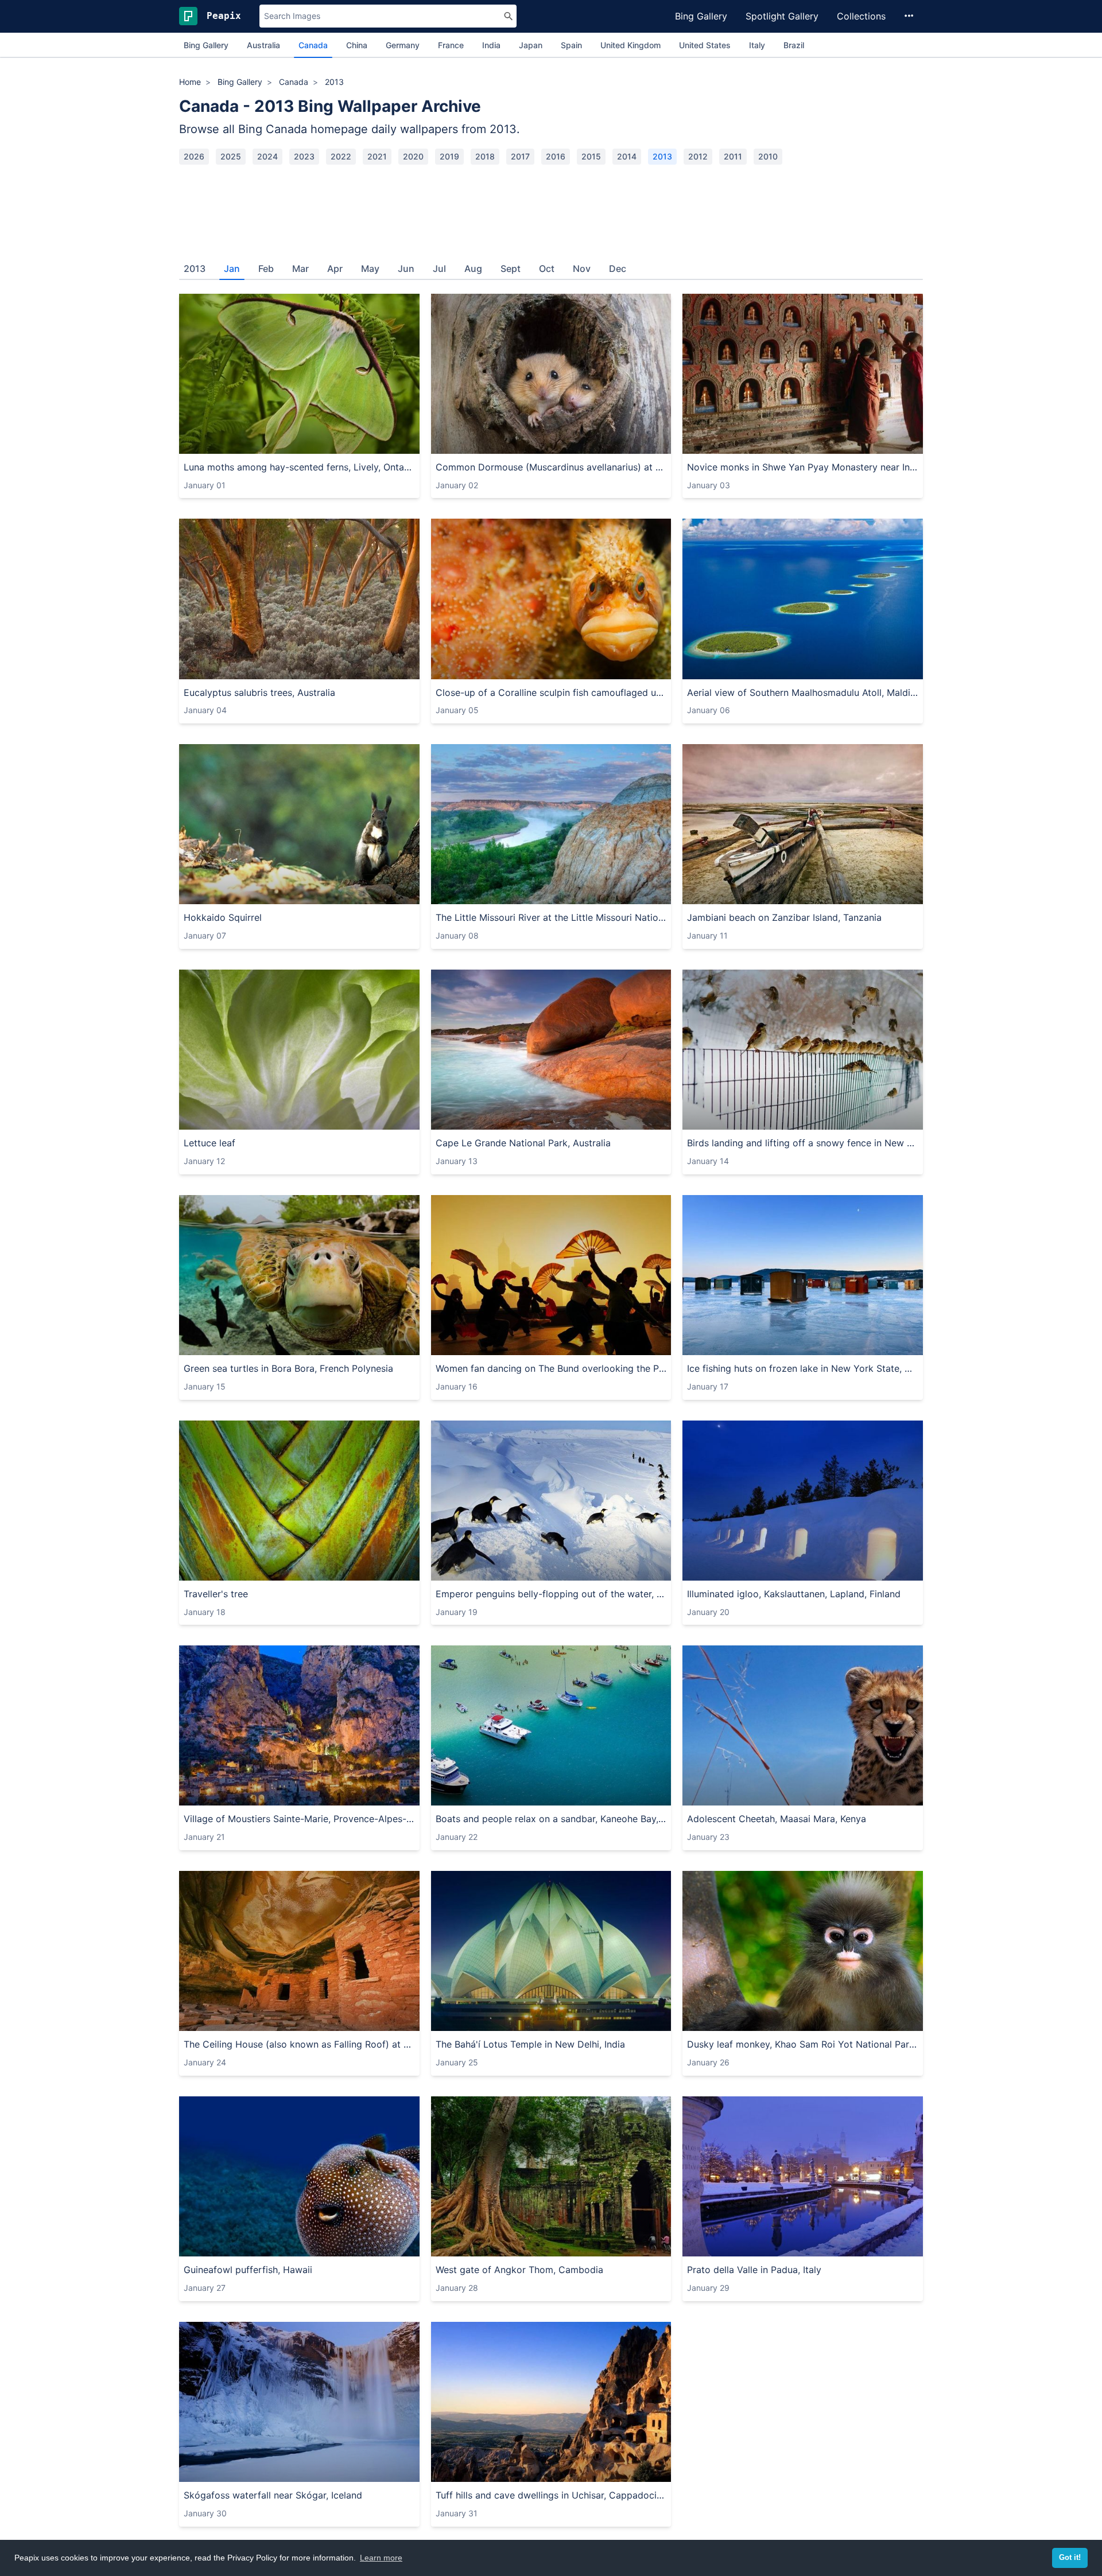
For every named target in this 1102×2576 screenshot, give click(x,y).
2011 (733, 156)
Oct (547, 269)
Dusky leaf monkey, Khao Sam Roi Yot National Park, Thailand (803, 2044)
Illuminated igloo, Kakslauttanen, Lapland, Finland (794, 1594)
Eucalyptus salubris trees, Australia (259, 692)
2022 (341, 156)
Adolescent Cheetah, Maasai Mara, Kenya (777, 1819)
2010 (768, 156)
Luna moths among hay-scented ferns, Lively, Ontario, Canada (299, 467)
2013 (662, 156)
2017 (520, 156)
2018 (485, 156)
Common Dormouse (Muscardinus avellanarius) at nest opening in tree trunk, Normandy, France (551, 467)
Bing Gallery (701, 16)
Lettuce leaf (209, 1143)
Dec (618, 269)
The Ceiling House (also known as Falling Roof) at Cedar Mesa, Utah (299, 2044)
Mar (300, 269)
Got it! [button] (1070, 2558)
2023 (304, 156)
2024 (267, 156)
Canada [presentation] (313, 45)
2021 (377, 156)
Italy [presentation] (757, 45)
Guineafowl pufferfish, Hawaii (248, 2270)
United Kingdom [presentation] (630, 45)
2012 (698, 156)
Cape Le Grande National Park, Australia (523, 1143)
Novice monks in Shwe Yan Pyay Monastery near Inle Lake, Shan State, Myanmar (803, 467)
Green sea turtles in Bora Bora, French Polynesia (288, 1368)
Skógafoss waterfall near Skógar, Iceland (273, 2495)
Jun (406, 269)
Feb (266, 269)
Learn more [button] (381, 2558)
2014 (627, 156)
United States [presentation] (705, 45)
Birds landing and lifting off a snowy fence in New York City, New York (803, 1143)
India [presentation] (491, 45)
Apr (335, 269)
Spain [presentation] (571, 45)
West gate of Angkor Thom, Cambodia (519, 2270)
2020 (413, 156)
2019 (449, 156)
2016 (556, 156)
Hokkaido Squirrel (223, 917)
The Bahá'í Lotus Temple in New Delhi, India (530, 2044)
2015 (591, 156)
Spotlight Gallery (782, 16)
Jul (439, 269)
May (370, 269)
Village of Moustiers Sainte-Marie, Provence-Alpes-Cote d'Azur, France (299, 1819)
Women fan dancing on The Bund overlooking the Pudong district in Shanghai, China (551, 1368)
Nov (582, 269)
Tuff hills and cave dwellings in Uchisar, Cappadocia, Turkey (551, 2495)
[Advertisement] (551, 208)
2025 (231, 156)
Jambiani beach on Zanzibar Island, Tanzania (784, 917)
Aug (473, 269)
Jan (232, 269)
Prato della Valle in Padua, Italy (754, 2270)
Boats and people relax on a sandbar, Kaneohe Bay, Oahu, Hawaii (551, 1819)
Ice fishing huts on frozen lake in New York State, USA (803, 1368)
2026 (194, 156)
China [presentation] (357, 45)
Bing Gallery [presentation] (206, 45)
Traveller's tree (216, 1594)
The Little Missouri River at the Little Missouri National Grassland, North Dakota (551, 917)
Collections (861, 16)
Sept (511, 269)
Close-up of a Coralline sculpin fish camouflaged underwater (551, 692)
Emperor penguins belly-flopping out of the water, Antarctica (551, 1594)
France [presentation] (451, 45)
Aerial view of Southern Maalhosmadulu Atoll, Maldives (803, 692)
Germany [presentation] (403, 45)
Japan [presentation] (531, 45)
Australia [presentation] (263, 45)
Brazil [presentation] (794, 45)
